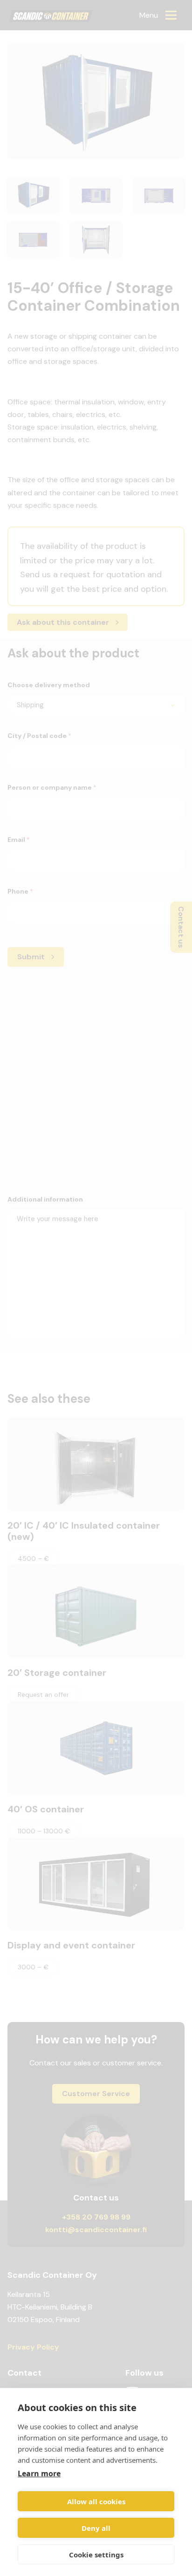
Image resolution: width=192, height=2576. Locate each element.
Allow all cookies (96, 2501)
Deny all (96, 2528)
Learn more (39, 2474)
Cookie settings (96, 2555)
